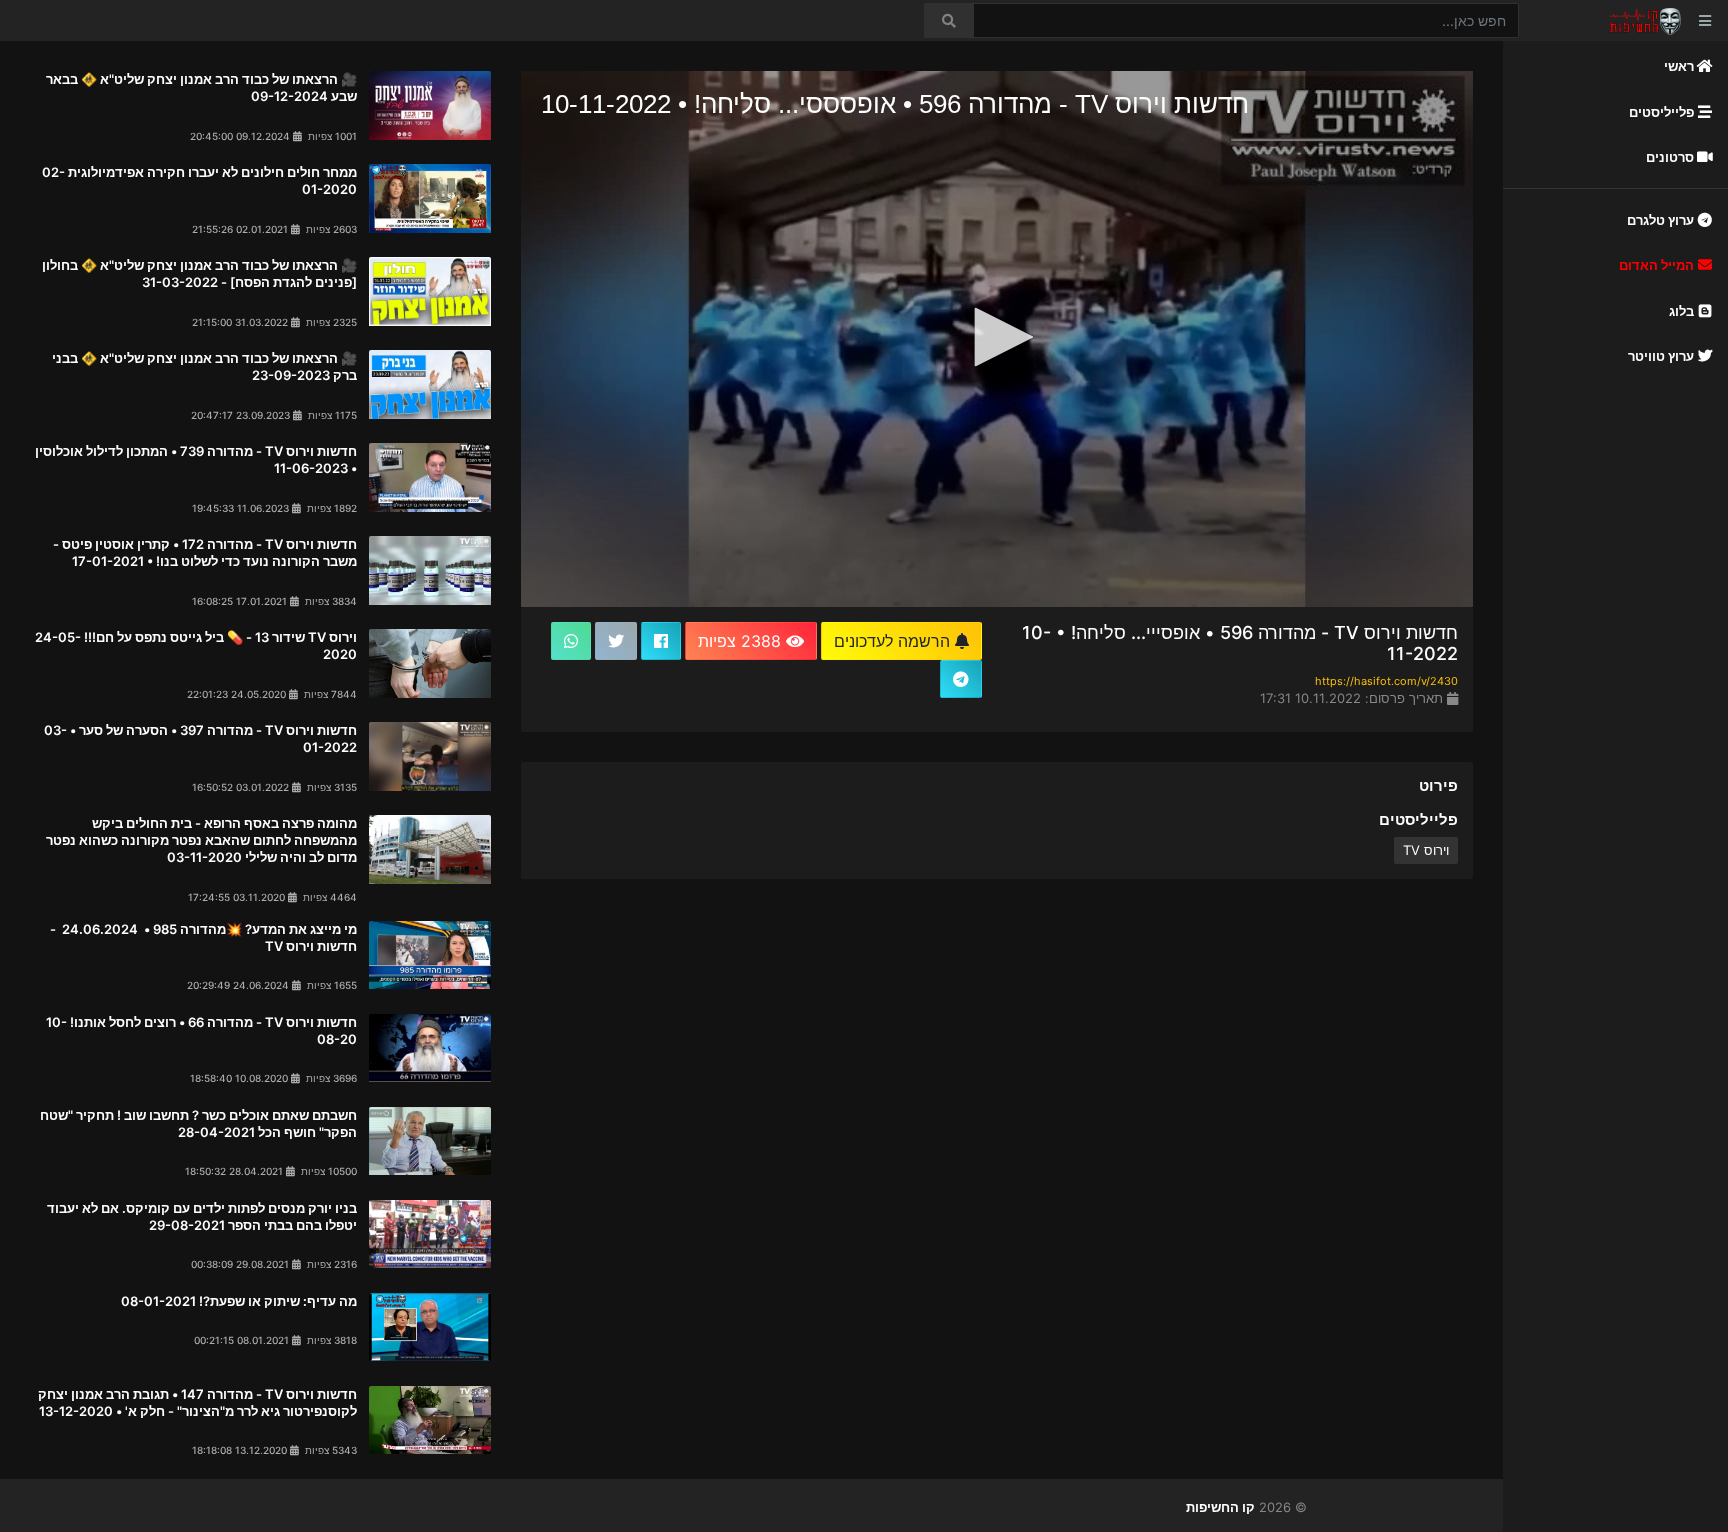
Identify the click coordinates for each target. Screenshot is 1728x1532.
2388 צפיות (742, 641)
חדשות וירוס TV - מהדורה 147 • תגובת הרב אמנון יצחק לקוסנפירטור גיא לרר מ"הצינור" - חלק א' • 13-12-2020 (197, 1402)
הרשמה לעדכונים (894, 641)
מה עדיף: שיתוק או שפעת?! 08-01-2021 (239, 1301)
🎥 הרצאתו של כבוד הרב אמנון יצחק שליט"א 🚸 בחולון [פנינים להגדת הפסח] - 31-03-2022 (199, 273)
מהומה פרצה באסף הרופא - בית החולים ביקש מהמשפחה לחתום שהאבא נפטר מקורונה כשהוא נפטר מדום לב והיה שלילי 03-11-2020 (201, 840)
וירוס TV (1426, 850)
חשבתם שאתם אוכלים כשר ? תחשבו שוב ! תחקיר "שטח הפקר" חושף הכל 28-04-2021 (198, 1123)
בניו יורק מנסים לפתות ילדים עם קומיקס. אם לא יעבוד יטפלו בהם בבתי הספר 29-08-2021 (202, 1216)
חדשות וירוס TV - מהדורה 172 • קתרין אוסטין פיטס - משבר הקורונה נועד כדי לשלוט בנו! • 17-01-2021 (205, 552)
